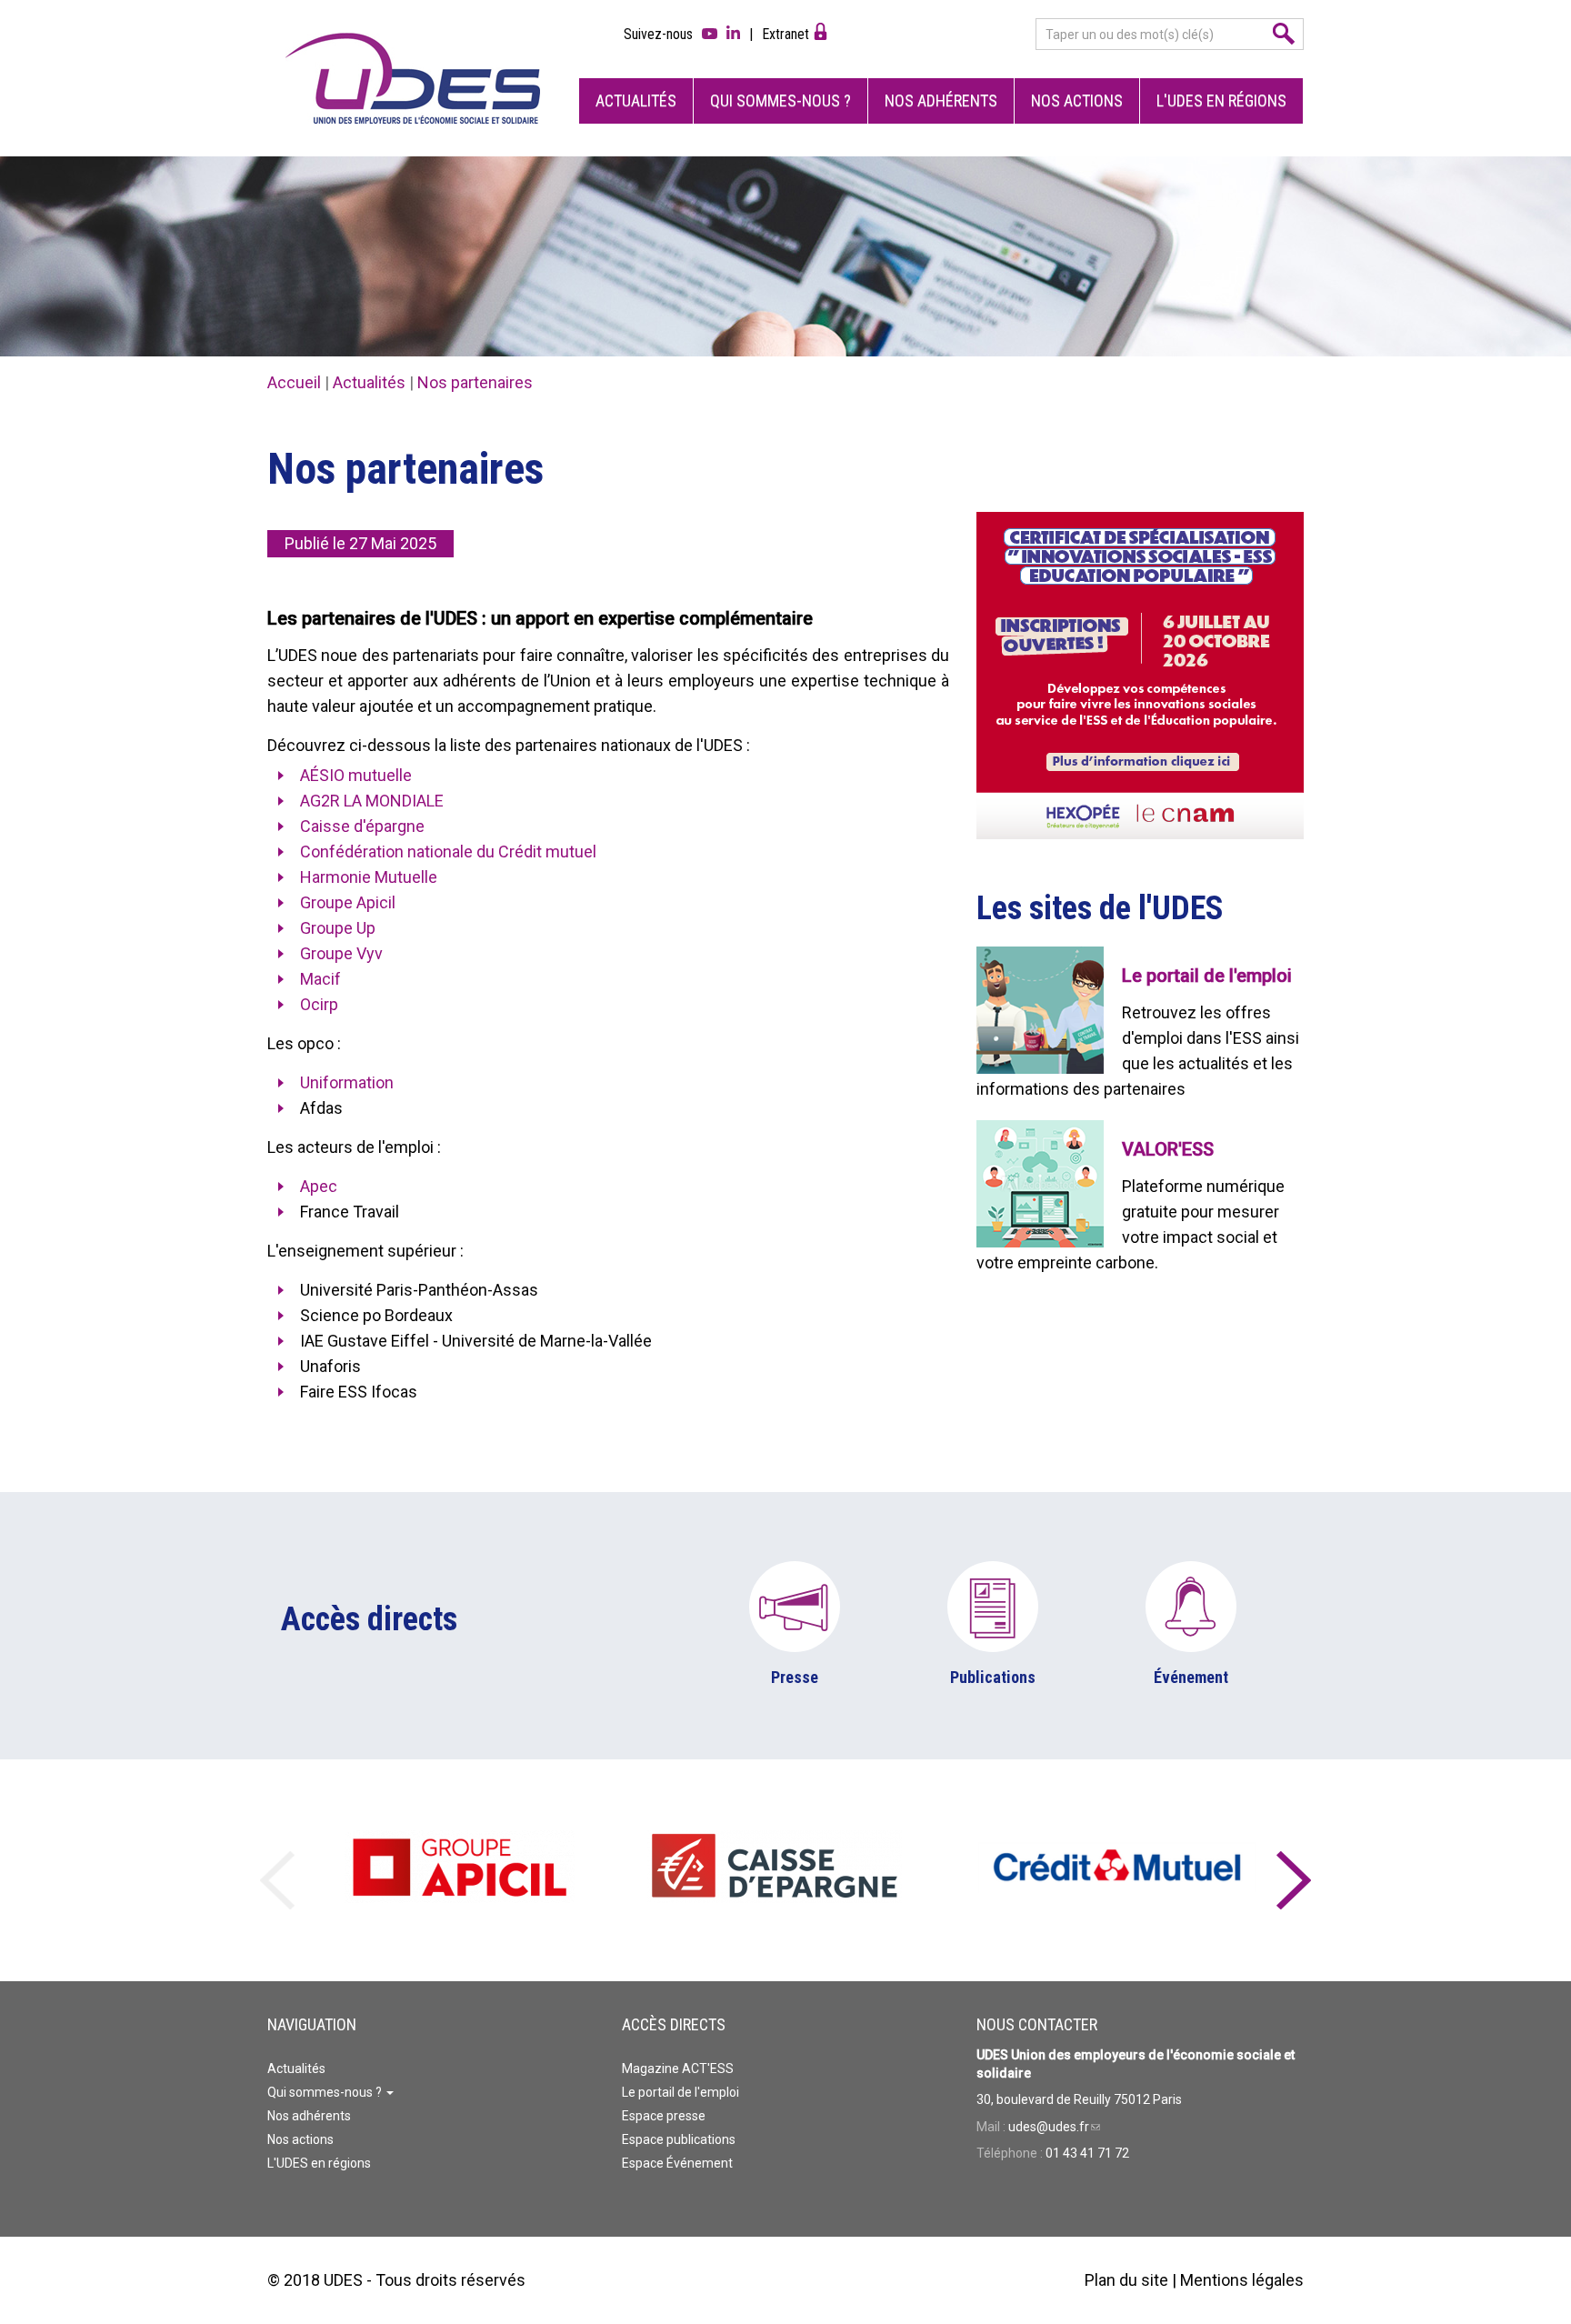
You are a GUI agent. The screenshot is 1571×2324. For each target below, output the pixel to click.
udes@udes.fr (1054, 2127)
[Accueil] (413, 78)
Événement (1191, 1677)
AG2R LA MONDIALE (372, 801)
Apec (319, 1186)
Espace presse (664, 2116)
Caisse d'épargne (362, 826)
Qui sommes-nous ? (780, 100)
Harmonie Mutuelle (369, 877)
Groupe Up (338, 928)
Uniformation (347, 1082)
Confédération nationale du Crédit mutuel (448, 851)
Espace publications (679, 2139)
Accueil (294, 382)
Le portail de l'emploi (1207, 976)
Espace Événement (677, 2163)
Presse (795, 1677)
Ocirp (319, 1004)
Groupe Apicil (348, 902)
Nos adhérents (941, 100)
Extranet (785, 34)
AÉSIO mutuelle (356, 775)
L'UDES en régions (1221, 100)
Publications (993, 1677)
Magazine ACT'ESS (678, 2069)
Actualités (636, 100)
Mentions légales (1242, 2280)
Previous (277, 1870)
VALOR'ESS (1168, 1149)
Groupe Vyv (341, 953)
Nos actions (1077, 100)
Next (1294, 1870)
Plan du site (1126, 2280)
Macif (320, 979)
